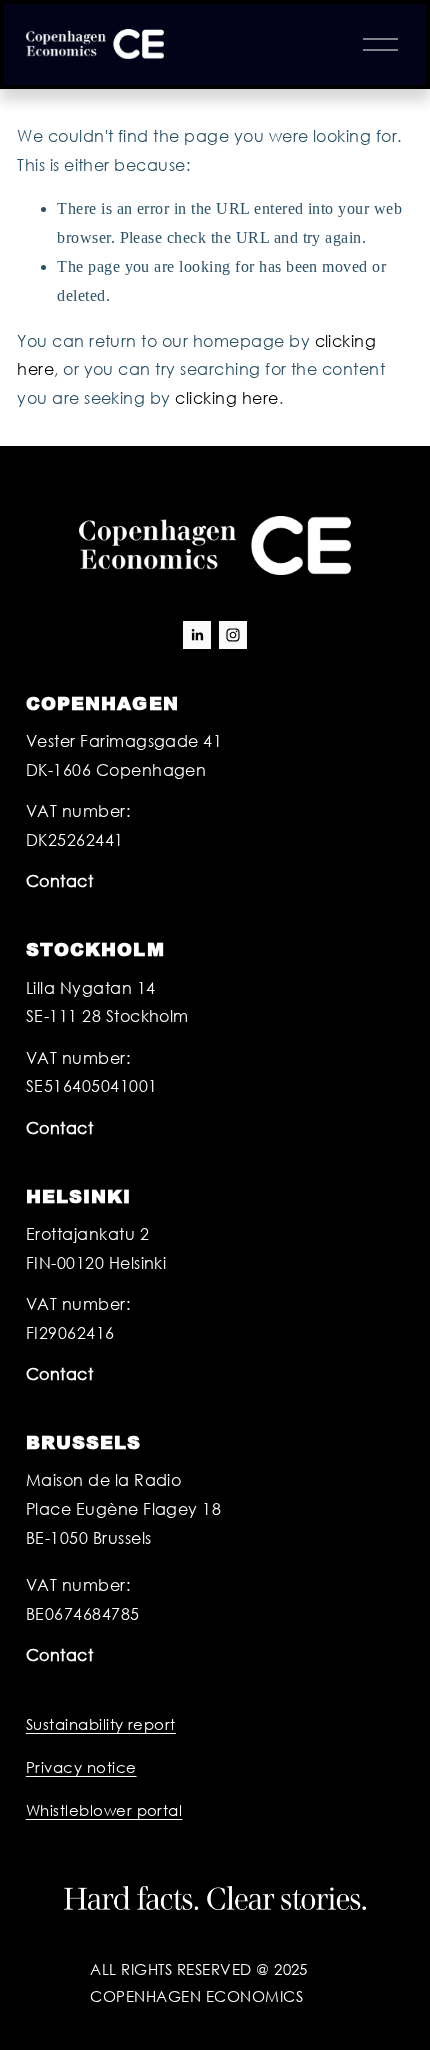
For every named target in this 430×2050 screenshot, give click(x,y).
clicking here (226, 397)
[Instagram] (233, 635)
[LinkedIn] (197, 635)
